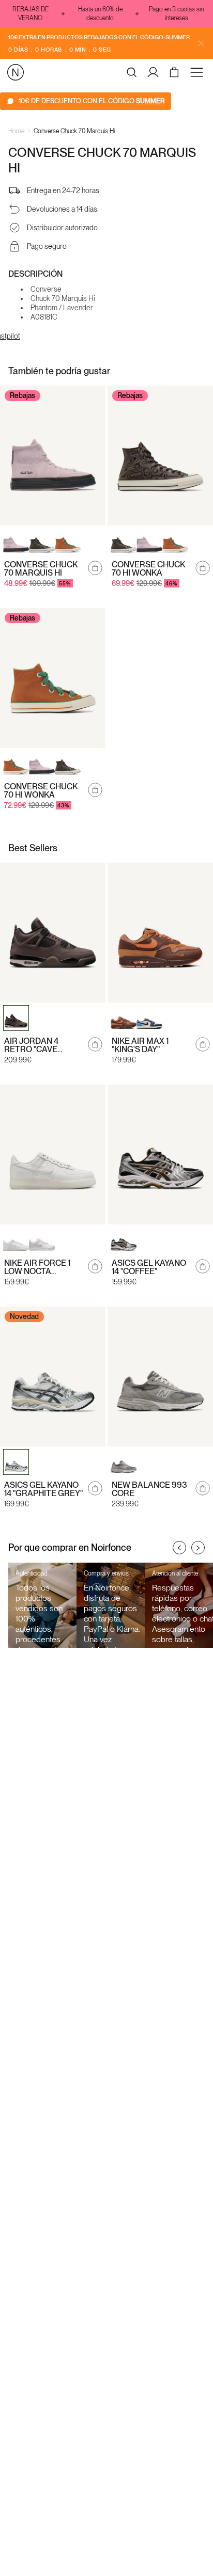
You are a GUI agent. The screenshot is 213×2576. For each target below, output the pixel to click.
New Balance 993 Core (149, 1489)
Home (16, 131)
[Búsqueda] (132, 72)
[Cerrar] (201, 43)
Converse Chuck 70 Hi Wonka (148, 569)
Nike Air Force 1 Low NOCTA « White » (37, 1267)
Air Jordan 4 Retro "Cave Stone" (31, 1045)
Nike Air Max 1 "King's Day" (140, 1045)
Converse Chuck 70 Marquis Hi (74, 131)
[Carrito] (176, 72)
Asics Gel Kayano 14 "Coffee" (149, 1267)
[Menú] (199, 72)
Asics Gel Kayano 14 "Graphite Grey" (43, 1489)
